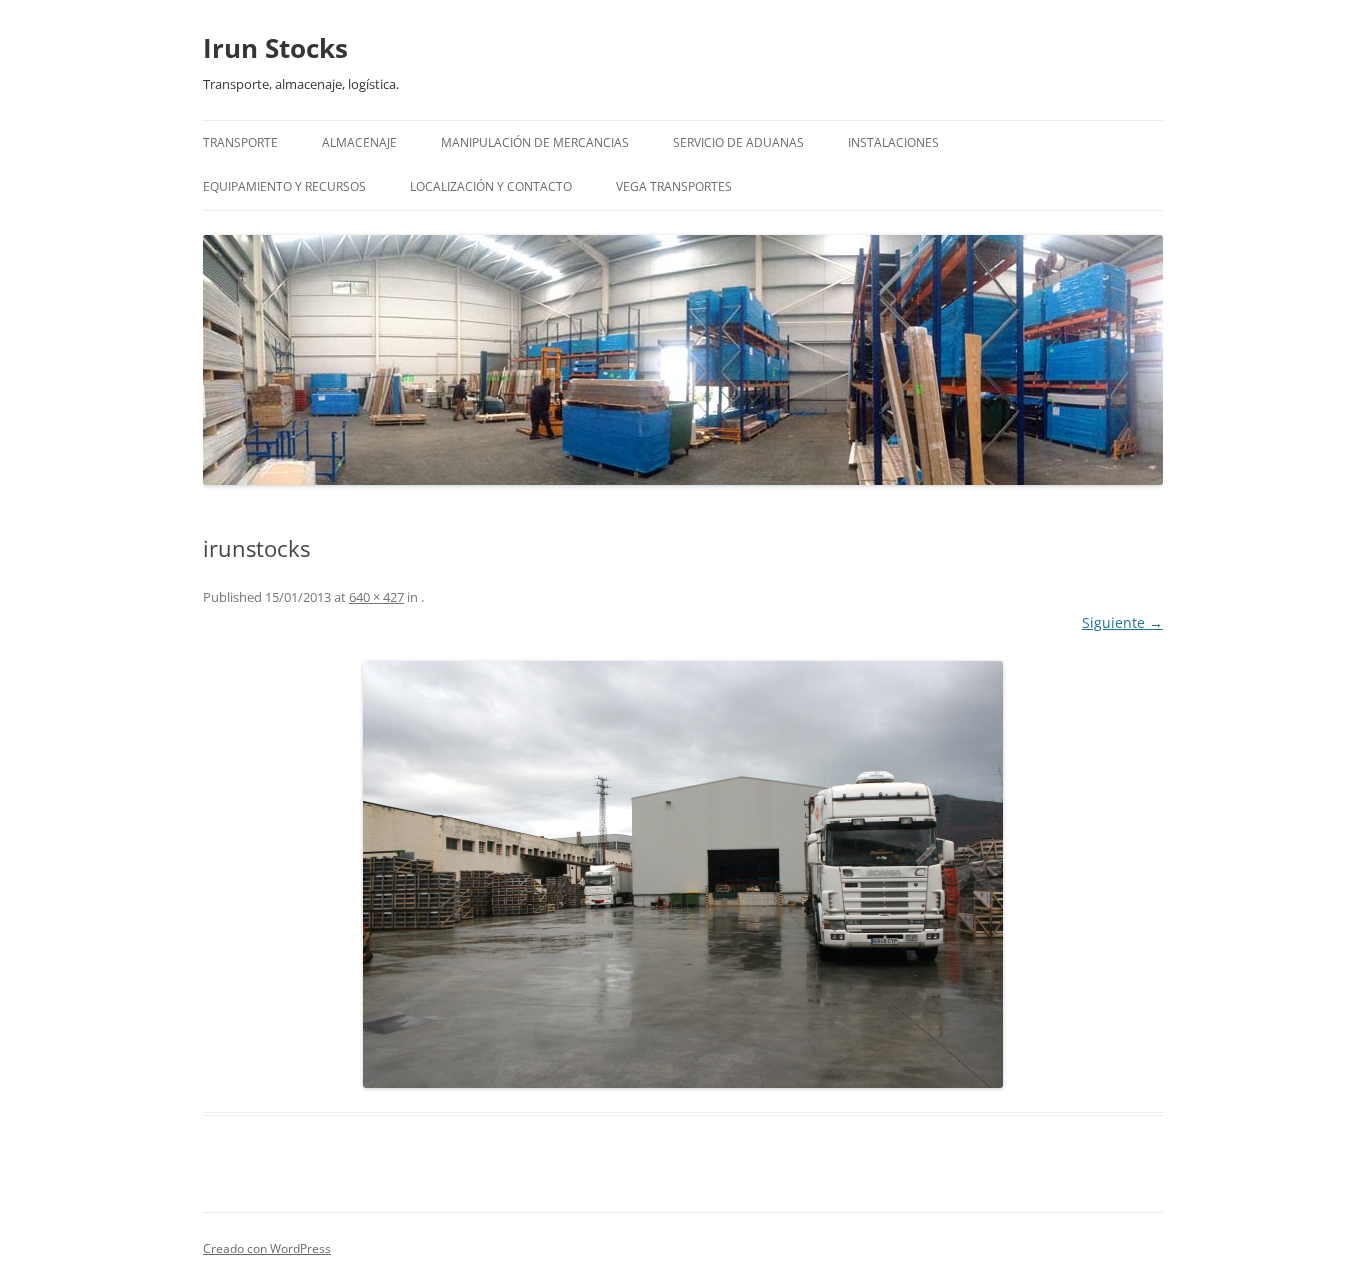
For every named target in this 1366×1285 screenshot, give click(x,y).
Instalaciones (893, 142)
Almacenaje (359, 142)
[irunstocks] (683, 874)
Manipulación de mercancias (535, 142)
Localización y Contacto (491, 186)
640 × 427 (376, 597)
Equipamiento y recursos (284, 186)
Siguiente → (1122, 622)
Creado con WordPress (267, 1248)
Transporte (240, 142)
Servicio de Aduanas (738, 142)
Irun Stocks (275, 48)
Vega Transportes (674, 186)
